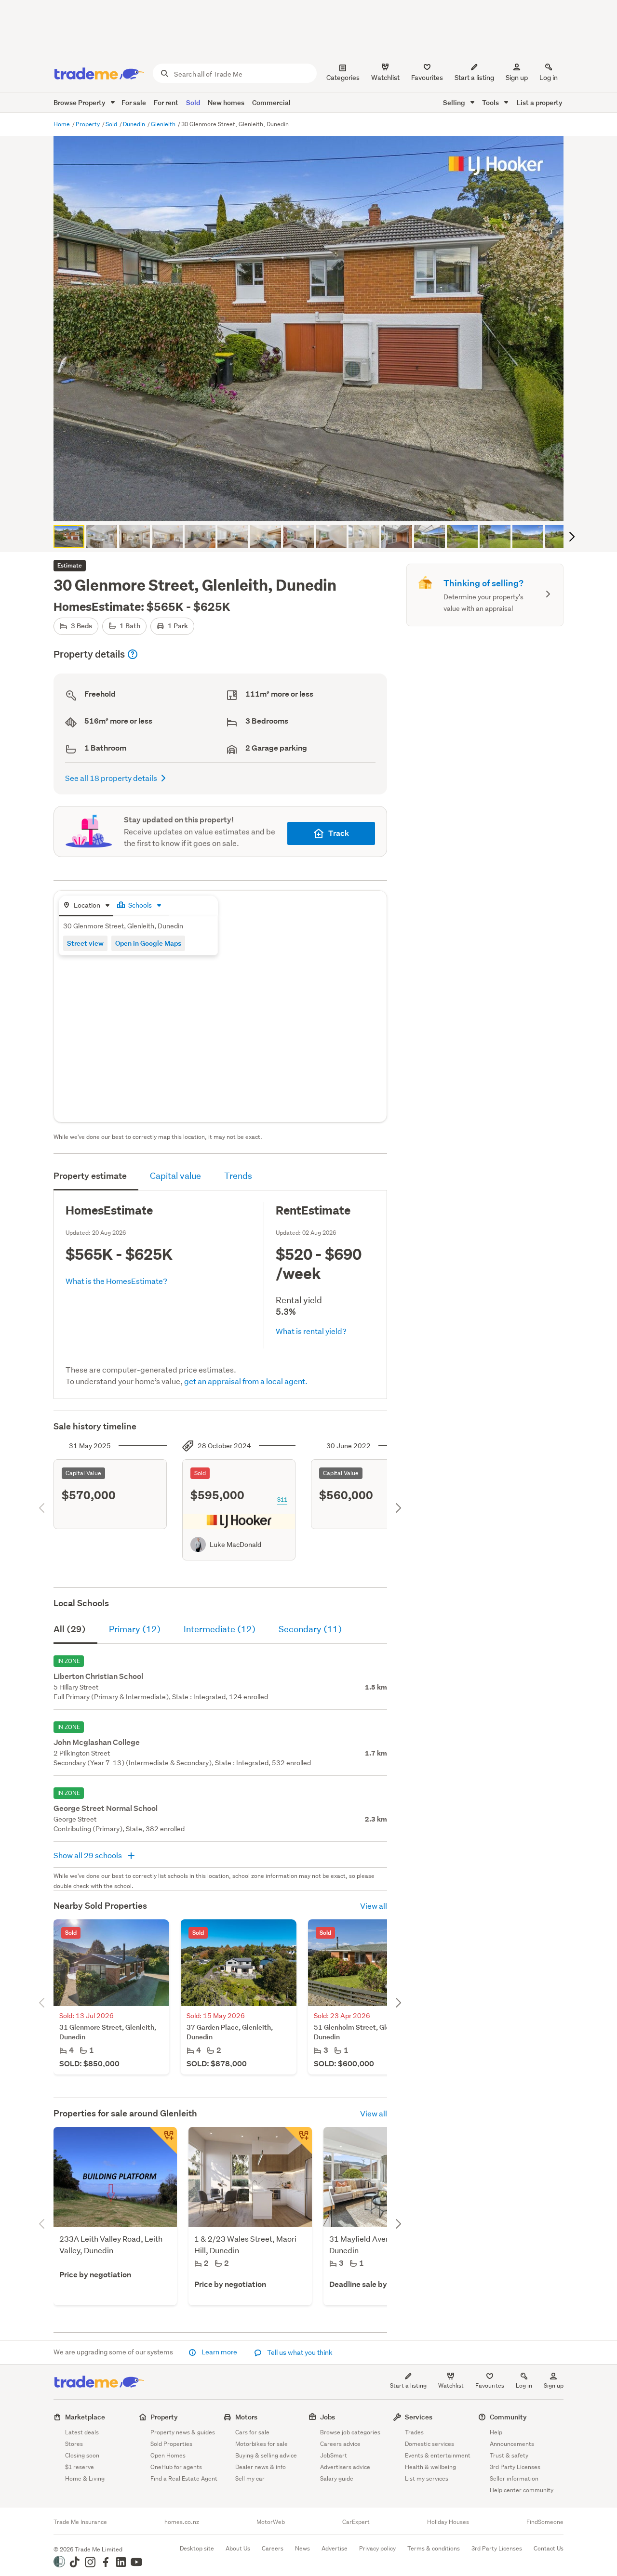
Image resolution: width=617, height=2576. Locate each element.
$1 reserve (80, 2467)
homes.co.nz (182, 2522)
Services (419, 2417)
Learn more (219, 2352)
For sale (134, 102)
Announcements (512, 2444)
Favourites (490, 2385)
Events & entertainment (438, 2455)
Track (339, 833)
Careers (273, 2548)
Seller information (514, 2478)
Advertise (335, 2548)
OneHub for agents (176, 2467)
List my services (427, 2478)
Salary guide (337, 2478)
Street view (85, 943)
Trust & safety (509, 2455)
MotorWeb (271, 2522)
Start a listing (408, 2385)
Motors (246, 2417)
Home (62, 124)
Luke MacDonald (235, 1545)
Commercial (271, 102)
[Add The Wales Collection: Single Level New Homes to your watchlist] (298, 2140)
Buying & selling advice (266, 2455)
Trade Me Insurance (80, 2522)
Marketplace (85, 2417)
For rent (166, 102)
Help (496, 2432)
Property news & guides (183, 2432)
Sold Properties (171, 2444)
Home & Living (85, 2478)
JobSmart (334, 2455)
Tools (491, 102)
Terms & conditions (434, 2548)
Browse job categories (350, 2432)
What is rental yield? (311, 1331)
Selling (455, 102)
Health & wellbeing (430, 2467)
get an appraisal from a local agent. (246, 1381)
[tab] (86, 906)
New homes (226, 102)
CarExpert (356, 2522)
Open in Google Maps (148, 943)
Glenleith (164, 124)
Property (88, 124)
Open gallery (314, 506)
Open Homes (168, 2455)
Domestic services (429, 2444)
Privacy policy (377, 2548)
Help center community (522, 2490)
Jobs (328, 2417)
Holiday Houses (448, 2522)
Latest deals (82, 2432)
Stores (74, 2444)
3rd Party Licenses (515, 2467)
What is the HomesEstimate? (116, 1281)
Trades (414, 2432)
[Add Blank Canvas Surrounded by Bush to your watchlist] (163, 2140)
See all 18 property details (111, 778)
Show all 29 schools (88, 1855)
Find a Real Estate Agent (184, 2478)
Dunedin (135, 124)
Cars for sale (252, 2432)
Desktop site (197, 2548)
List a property (540, 102)
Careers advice (340, 2444)
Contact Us (549, 2548)
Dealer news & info (261, 2467)
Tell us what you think (299, 2352)
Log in (549, 78)
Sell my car (250, 2478)
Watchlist (451, 2385)
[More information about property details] (133, 654)
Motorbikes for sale (262, 2444)
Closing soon (82, 2455)
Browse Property (80, 102)
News (302, 2548)
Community (508, 2417)
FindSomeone (545, 2522)
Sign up (517, 78)
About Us (238, 2548)
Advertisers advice (345, 2467)
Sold (193, 102)
